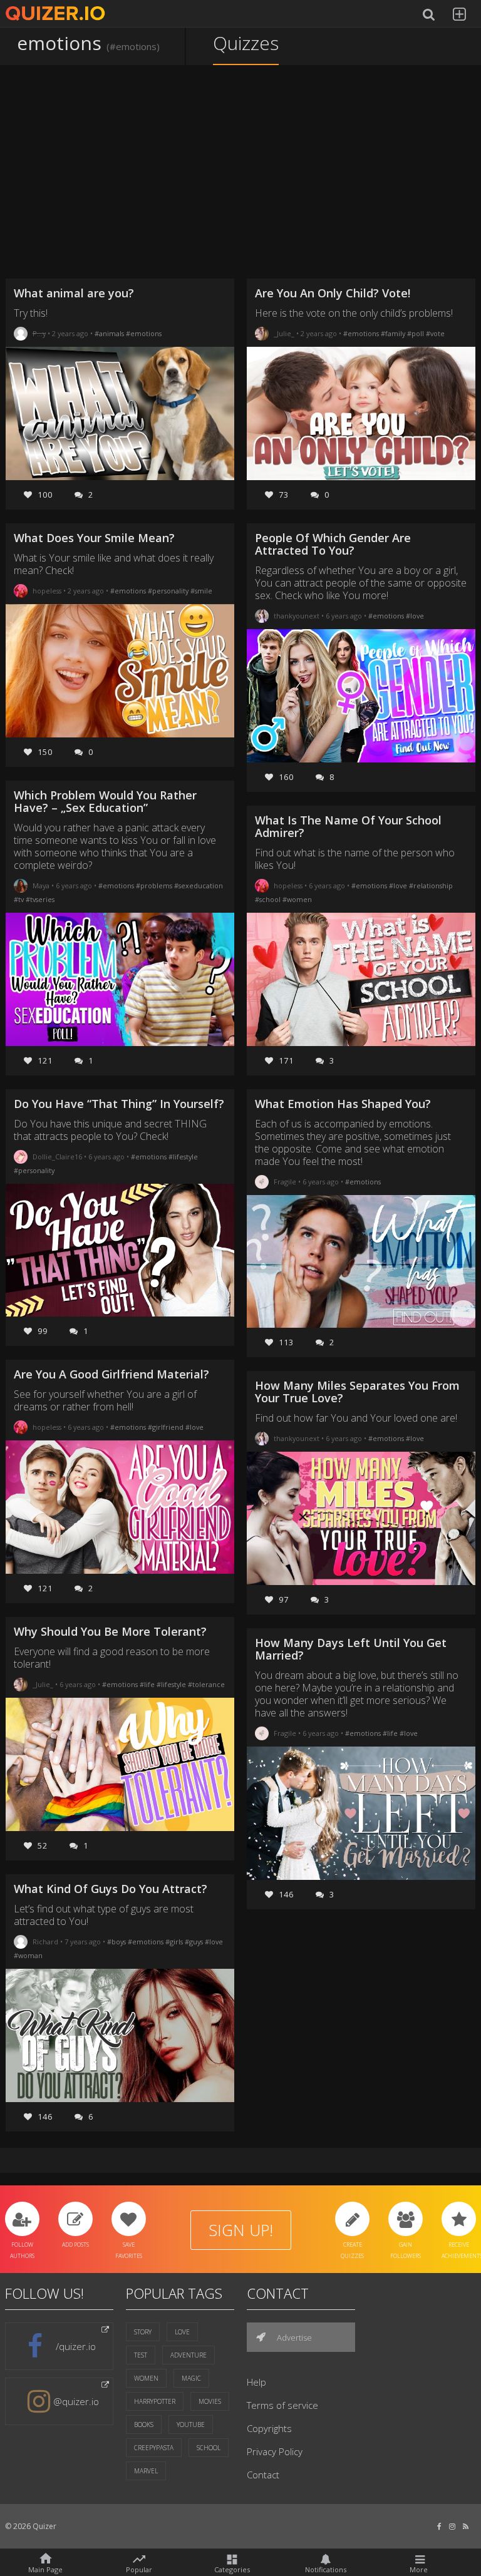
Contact (263, 2475)
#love (194, 1427)
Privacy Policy (275, 2451)
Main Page (45, 2569)
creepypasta (154, 2448)
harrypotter (155, 2401)
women (146, 2378)
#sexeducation (199, 885)
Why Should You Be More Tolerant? (110, 1631)
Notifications (326, 2569)
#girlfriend (167, 1427)
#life (148, 1684)
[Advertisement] (241, 172)
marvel (146, 2471)
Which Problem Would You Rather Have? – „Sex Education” (105, 801)
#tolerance (206, 1684)
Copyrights (269, 2428)
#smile (201, 591)
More (419, 2569)
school (209, 2448)
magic (191, 2378)
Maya (41, 885)
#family (394, 333)
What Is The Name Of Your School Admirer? (348, 826)
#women (297, 899)
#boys (117, 1942)
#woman (28, 1955)
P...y (39, 333)
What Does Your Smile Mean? (94, 538)
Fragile (285, 1182)
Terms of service (282, 2405)
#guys (195, 1942)
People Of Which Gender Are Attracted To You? (333, 544)
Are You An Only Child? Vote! (333, 293)
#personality (169, 591)
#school (269, 899)
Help (256, 2382)
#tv (20, 899)
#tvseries (40, 899)
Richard (45, 1942)
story (143, 2332)
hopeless (47, 591)
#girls (175, 1942)
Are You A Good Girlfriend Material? (111, 1374)
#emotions (144, 333)
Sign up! (241, 2230)
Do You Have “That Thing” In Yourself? (119, 1104)
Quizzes (246, 43)
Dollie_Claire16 (57, 1157)
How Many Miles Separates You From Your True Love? (357, 1392)
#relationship (431, 885)
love (182, 2332)
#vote (435, 333)
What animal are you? (74, 293)
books (144, 2425)
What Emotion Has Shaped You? (343, 1104)
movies (210, 2401)
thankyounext (297, 616)
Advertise (293, 2337)
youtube (191, 2425)
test (141, 2355)
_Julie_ (43, 1684)
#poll (416, 333)
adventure (189, 2355)
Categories (232, 2569)
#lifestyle (183, 1157)
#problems (155, 885)
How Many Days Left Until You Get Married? (351, 1649)
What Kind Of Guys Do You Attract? (111, 1889)
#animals (110, 333)
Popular (139, 2568)
